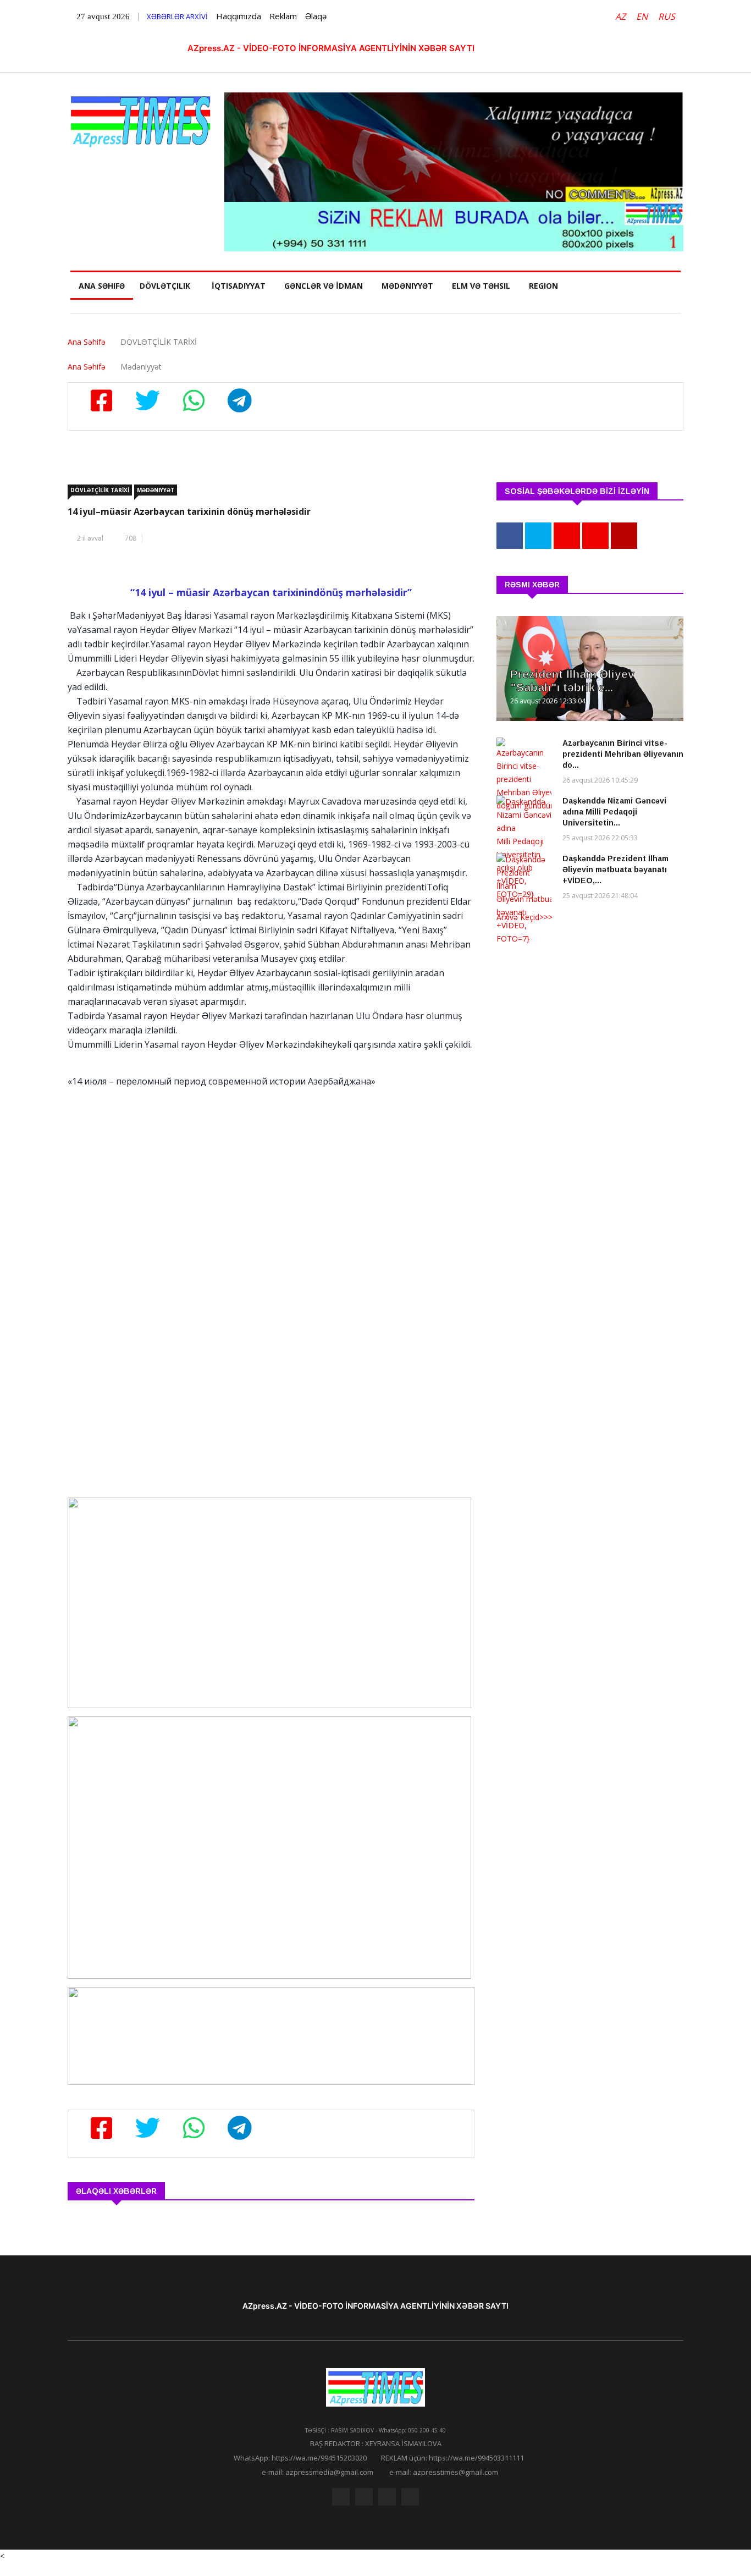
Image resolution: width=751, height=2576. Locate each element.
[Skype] (387, 2497)
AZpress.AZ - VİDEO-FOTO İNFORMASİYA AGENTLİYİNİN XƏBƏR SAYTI (331, 48)
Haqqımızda (239, 16)
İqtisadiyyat (239, 286)
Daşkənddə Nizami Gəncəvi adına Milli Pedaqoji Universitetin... (614, 812)
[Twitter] (364, 2497)
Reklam (283, 16)
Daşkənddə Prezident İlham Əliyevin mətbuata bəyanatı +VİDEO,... (615, 869)
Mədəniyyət (407, 286)
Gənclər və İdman (324, 286)
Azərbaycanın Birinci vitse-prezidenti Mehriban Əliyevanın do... (623, 754)
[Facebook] (341, 2497)
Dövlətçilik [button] (165, 286)
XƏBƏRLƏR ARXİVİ (177, 16)
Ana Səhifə (102, 286)
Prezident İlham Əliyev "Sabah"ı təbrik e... (572, 681)
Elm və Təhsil (481, 286)
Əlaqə (316, 16)
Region (543, 286)
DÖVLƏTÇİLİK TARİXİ (100, 490)
